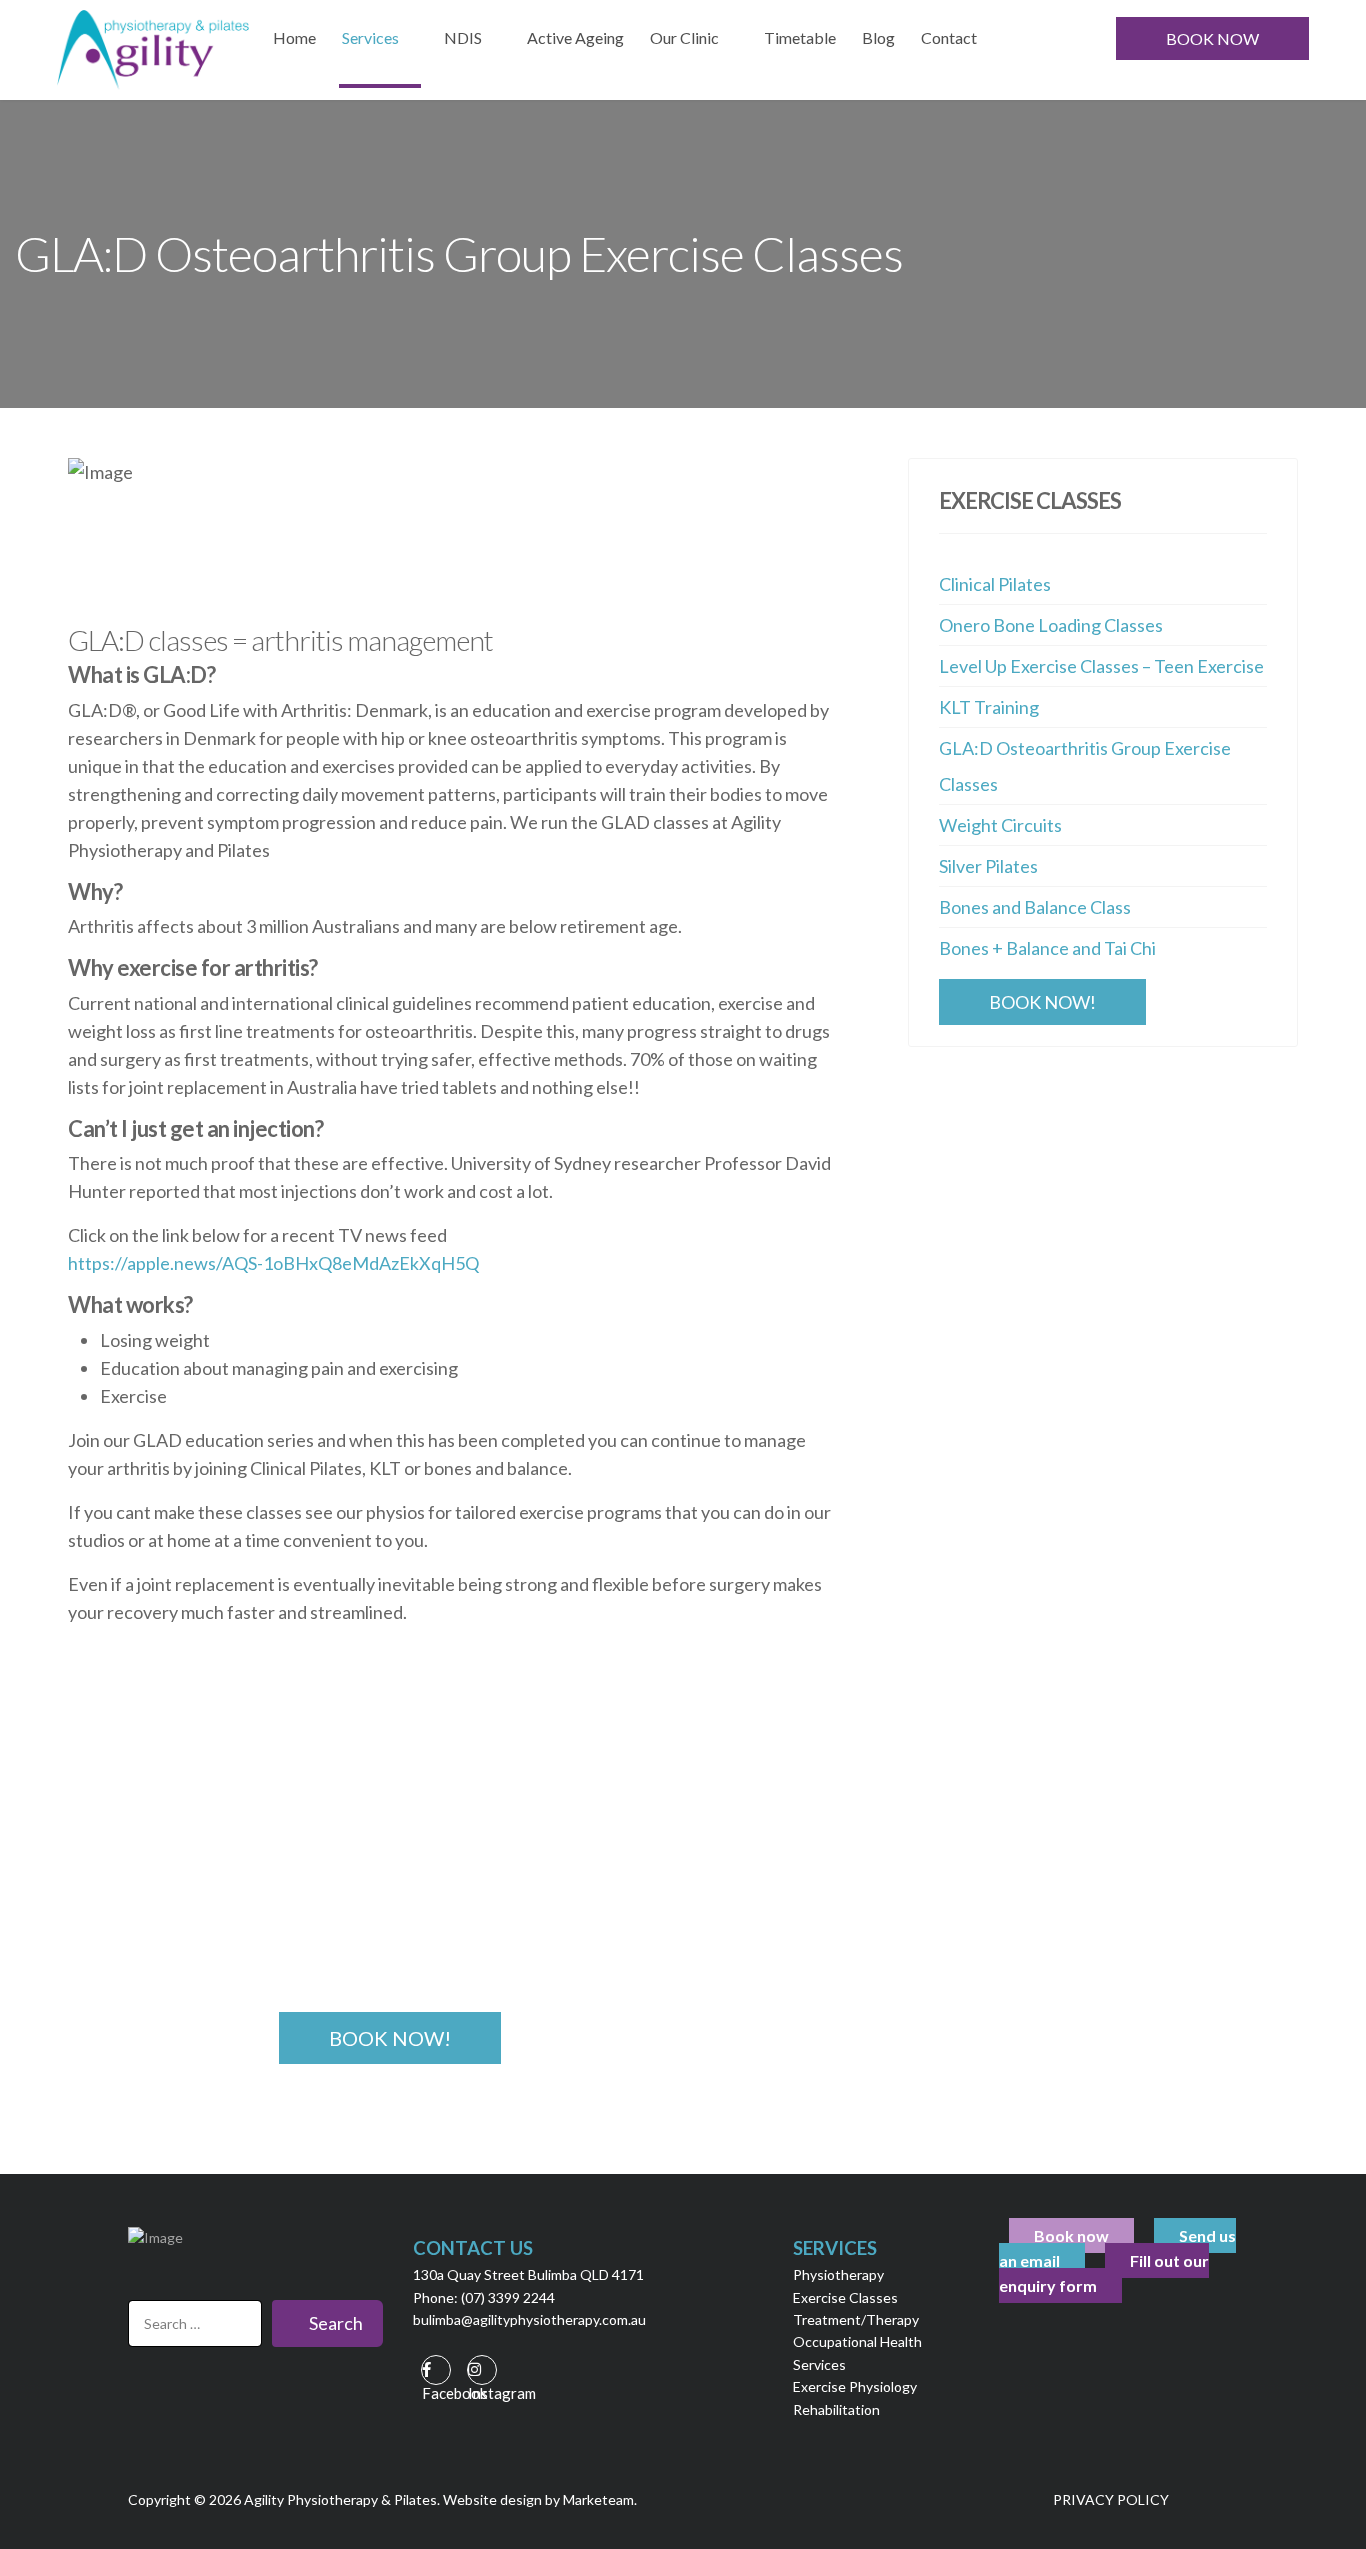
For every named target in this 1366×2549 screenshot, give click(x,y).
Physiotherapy (838, 2274)
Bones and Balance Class (1035, 907)
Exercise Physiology (855, 2386)
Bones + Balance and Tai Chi (1047, 948)
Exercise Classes (845, 2297)
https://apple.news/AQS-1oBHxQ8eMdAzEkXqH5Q (273, 1263)
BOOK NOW (1212, 38)
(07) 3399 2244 (508, 2297)
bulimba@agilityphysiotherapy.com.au (529, 2319)
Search (334, 2323)
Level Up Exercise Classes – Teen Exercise (1101, 666)
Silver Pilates (988, 866)
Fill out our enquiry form (1104, 2273)
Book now (1071, 2235)
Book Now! (1042, 1002)
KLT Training (989, 707)
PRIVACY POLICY (1111, 2499)
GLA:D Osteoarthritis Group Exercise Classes (1085, 766)
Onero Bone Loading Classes (1051, 625)
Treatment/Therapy (856, 2319)
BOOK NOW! (390, 2038)
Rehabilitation (836, 2409)
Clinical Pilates (995, 584)
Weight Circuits (1000, 825)
